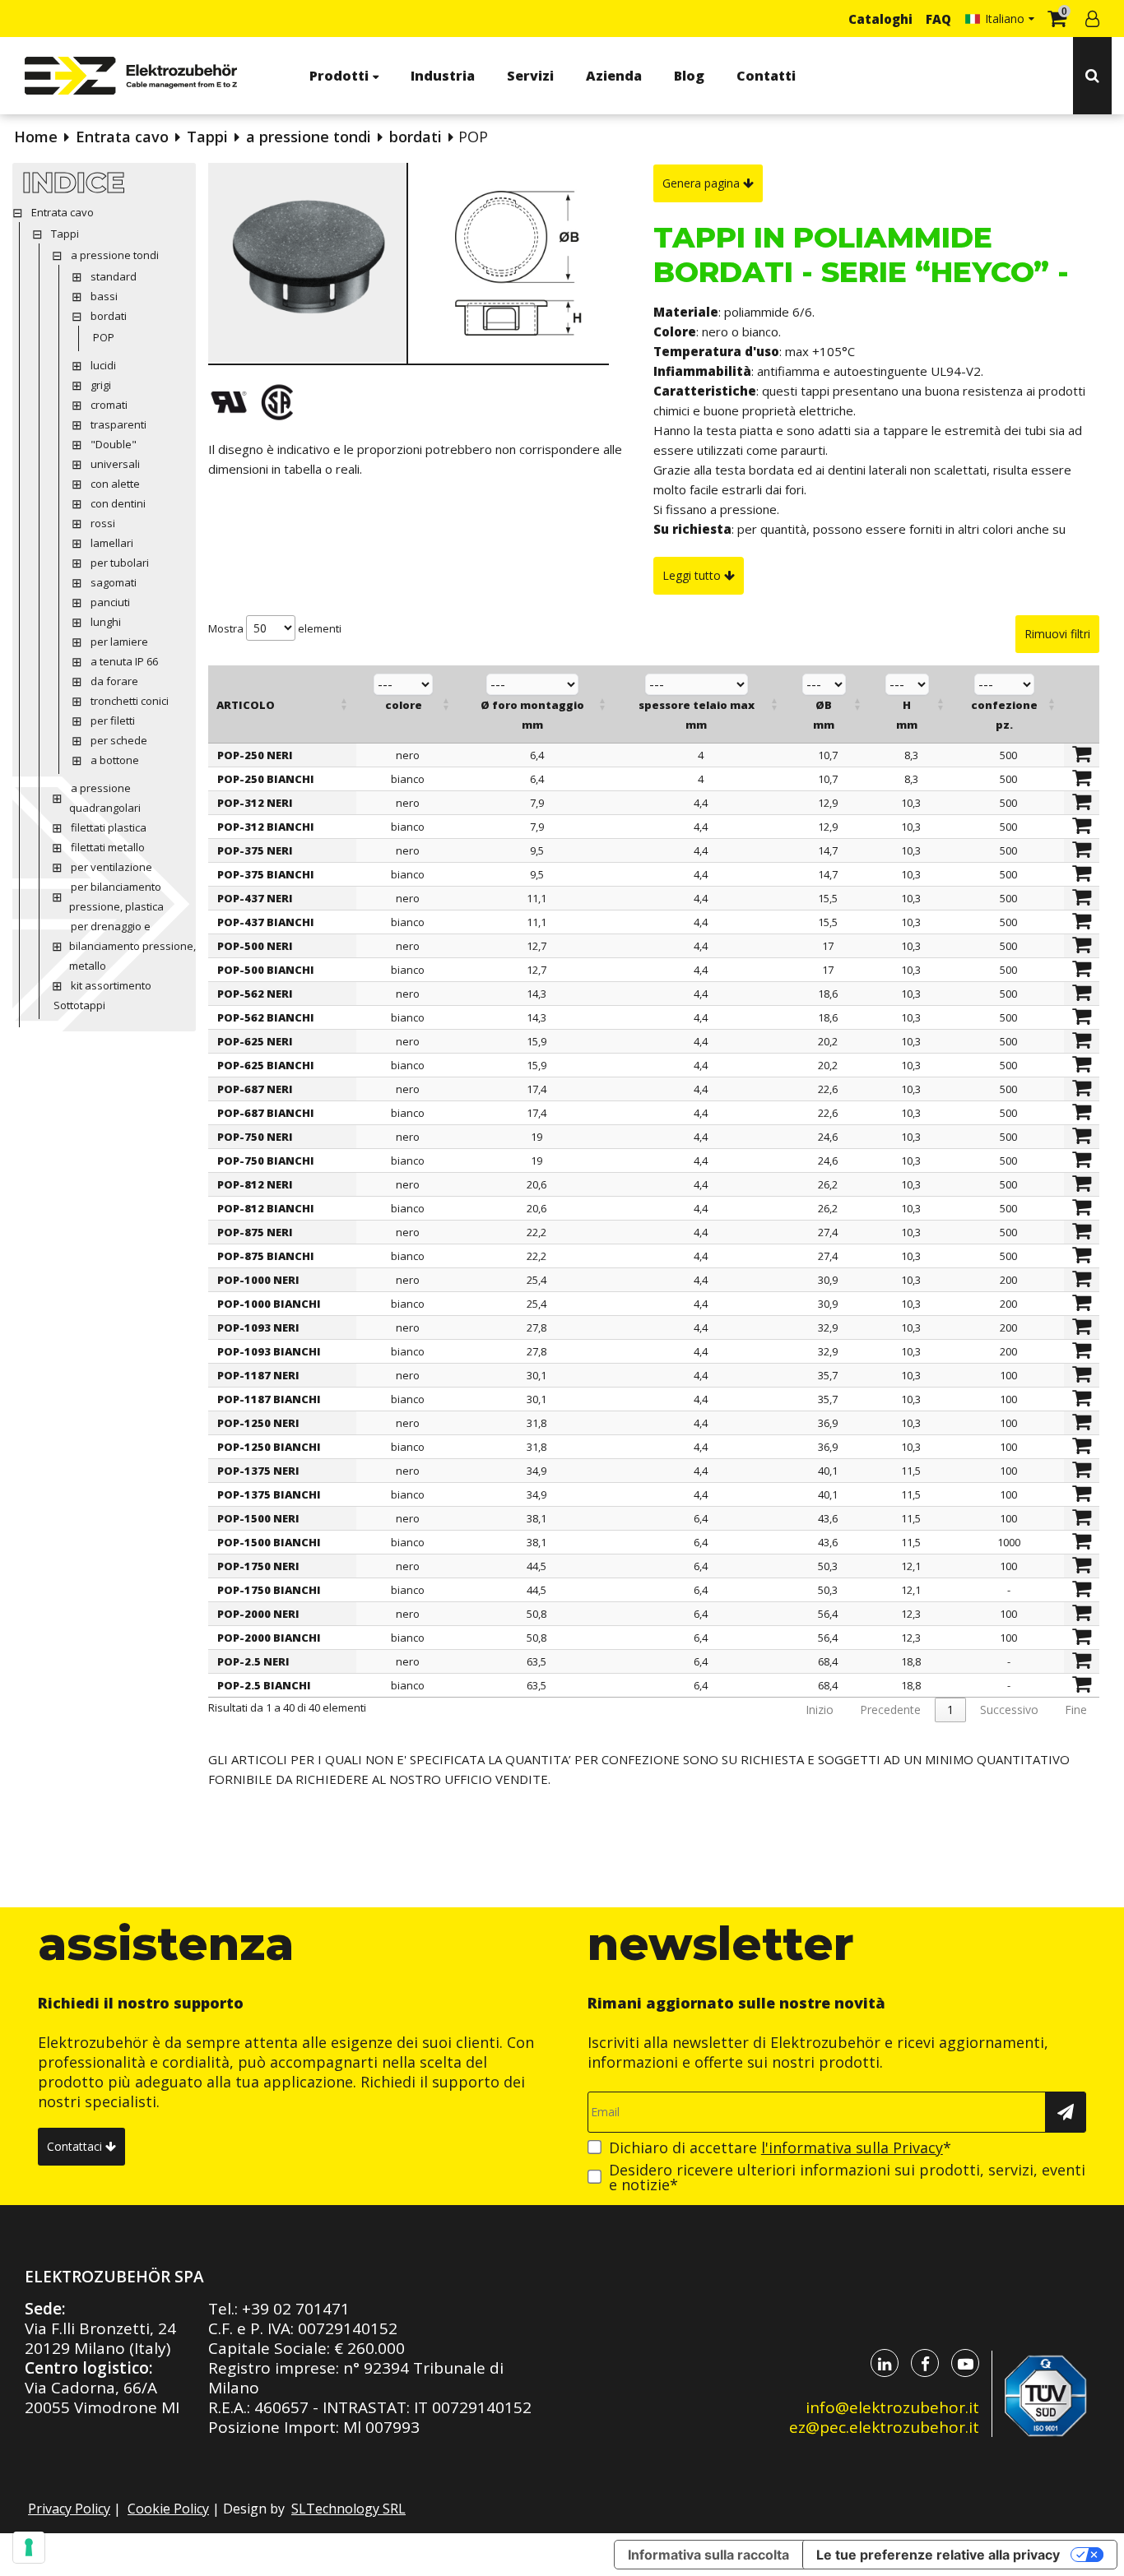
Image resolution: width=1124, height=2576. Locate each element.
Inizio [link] (820, 1710)
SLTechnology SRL (348, 2509)
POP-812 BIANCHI (266, 1208)
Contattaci (76, 2146)
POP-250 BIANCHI (266, 779)
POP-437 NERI (255, 898)
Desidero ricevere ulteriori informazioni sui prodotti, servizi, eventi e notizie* (847, 2177)
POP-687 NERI (255, 1089)
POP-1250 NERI (258, 1423)
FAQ (938, 19)
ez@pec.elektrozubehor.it (884, 2427)
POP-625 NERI (255, 1041)
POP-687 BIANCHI (266, 1113)
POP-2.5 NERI (253, 1661)
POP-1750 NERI (258, 1566)
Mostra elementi (275, 628)
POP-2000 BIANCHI (269, 1638)
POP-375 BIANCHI (266, 874)
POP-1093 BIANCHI (269, 1351)
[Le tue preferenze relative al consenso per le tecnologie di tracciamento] (29, 2547)
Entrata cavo (122, 137)
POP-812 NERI (255, 1184)
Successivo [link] (1009, 1710)
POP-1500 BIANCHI (269, 1542)
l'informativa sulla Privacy (852, 2147)
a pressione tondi (309, 137)
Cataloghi (880, 19)
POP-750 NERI (255, 1137)
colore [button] (404, 705)
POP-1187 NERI (258, 1375)
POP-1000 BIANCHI (269, 1304)
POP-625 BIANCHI (266, 1065)
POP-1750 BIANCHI (269, 1590)
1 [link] (950, 1710)
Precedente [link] (890, 1710)
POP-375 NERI (255, 850)
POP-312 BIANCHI (266, 827)
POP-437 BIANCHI (266, 922)
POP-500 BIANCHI (266, 970)
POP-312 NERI (255, 803)
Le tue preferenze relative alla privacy (938, 2555)
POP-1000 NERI (258, 1280)
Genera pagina (703, 183)
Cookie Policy (168, 2509)
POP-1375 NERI (258, 1471)
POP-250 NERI (255, 755)
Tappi (207, 137)
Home (36, 137)
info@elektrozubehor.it (892, 2407)
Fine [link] (1076, 1710)
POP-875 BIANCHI (266, 1256)
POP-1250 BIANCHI (269, 1447)
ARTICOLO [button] (246, 705)
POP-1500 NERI (258, 1518)
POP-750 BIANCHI (266, 1161)
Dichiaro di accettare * (780, 2147)
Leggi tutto (693, 575)
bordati (416, 137)
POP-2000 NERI (258, 1614)
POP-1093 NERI (258, 1327)
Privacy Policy (69, 2509)
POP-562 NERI (255, 994)
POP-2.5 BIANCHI (264, 1685)
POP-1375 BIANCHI (269, 1494)
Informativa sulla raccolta (708, 2555)
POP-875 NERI (255, 1232)
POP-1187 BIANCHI (269, 1399)
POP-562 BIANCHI (266, 1017)
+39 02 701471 (296, 2309)
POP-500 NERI (255, 946)
